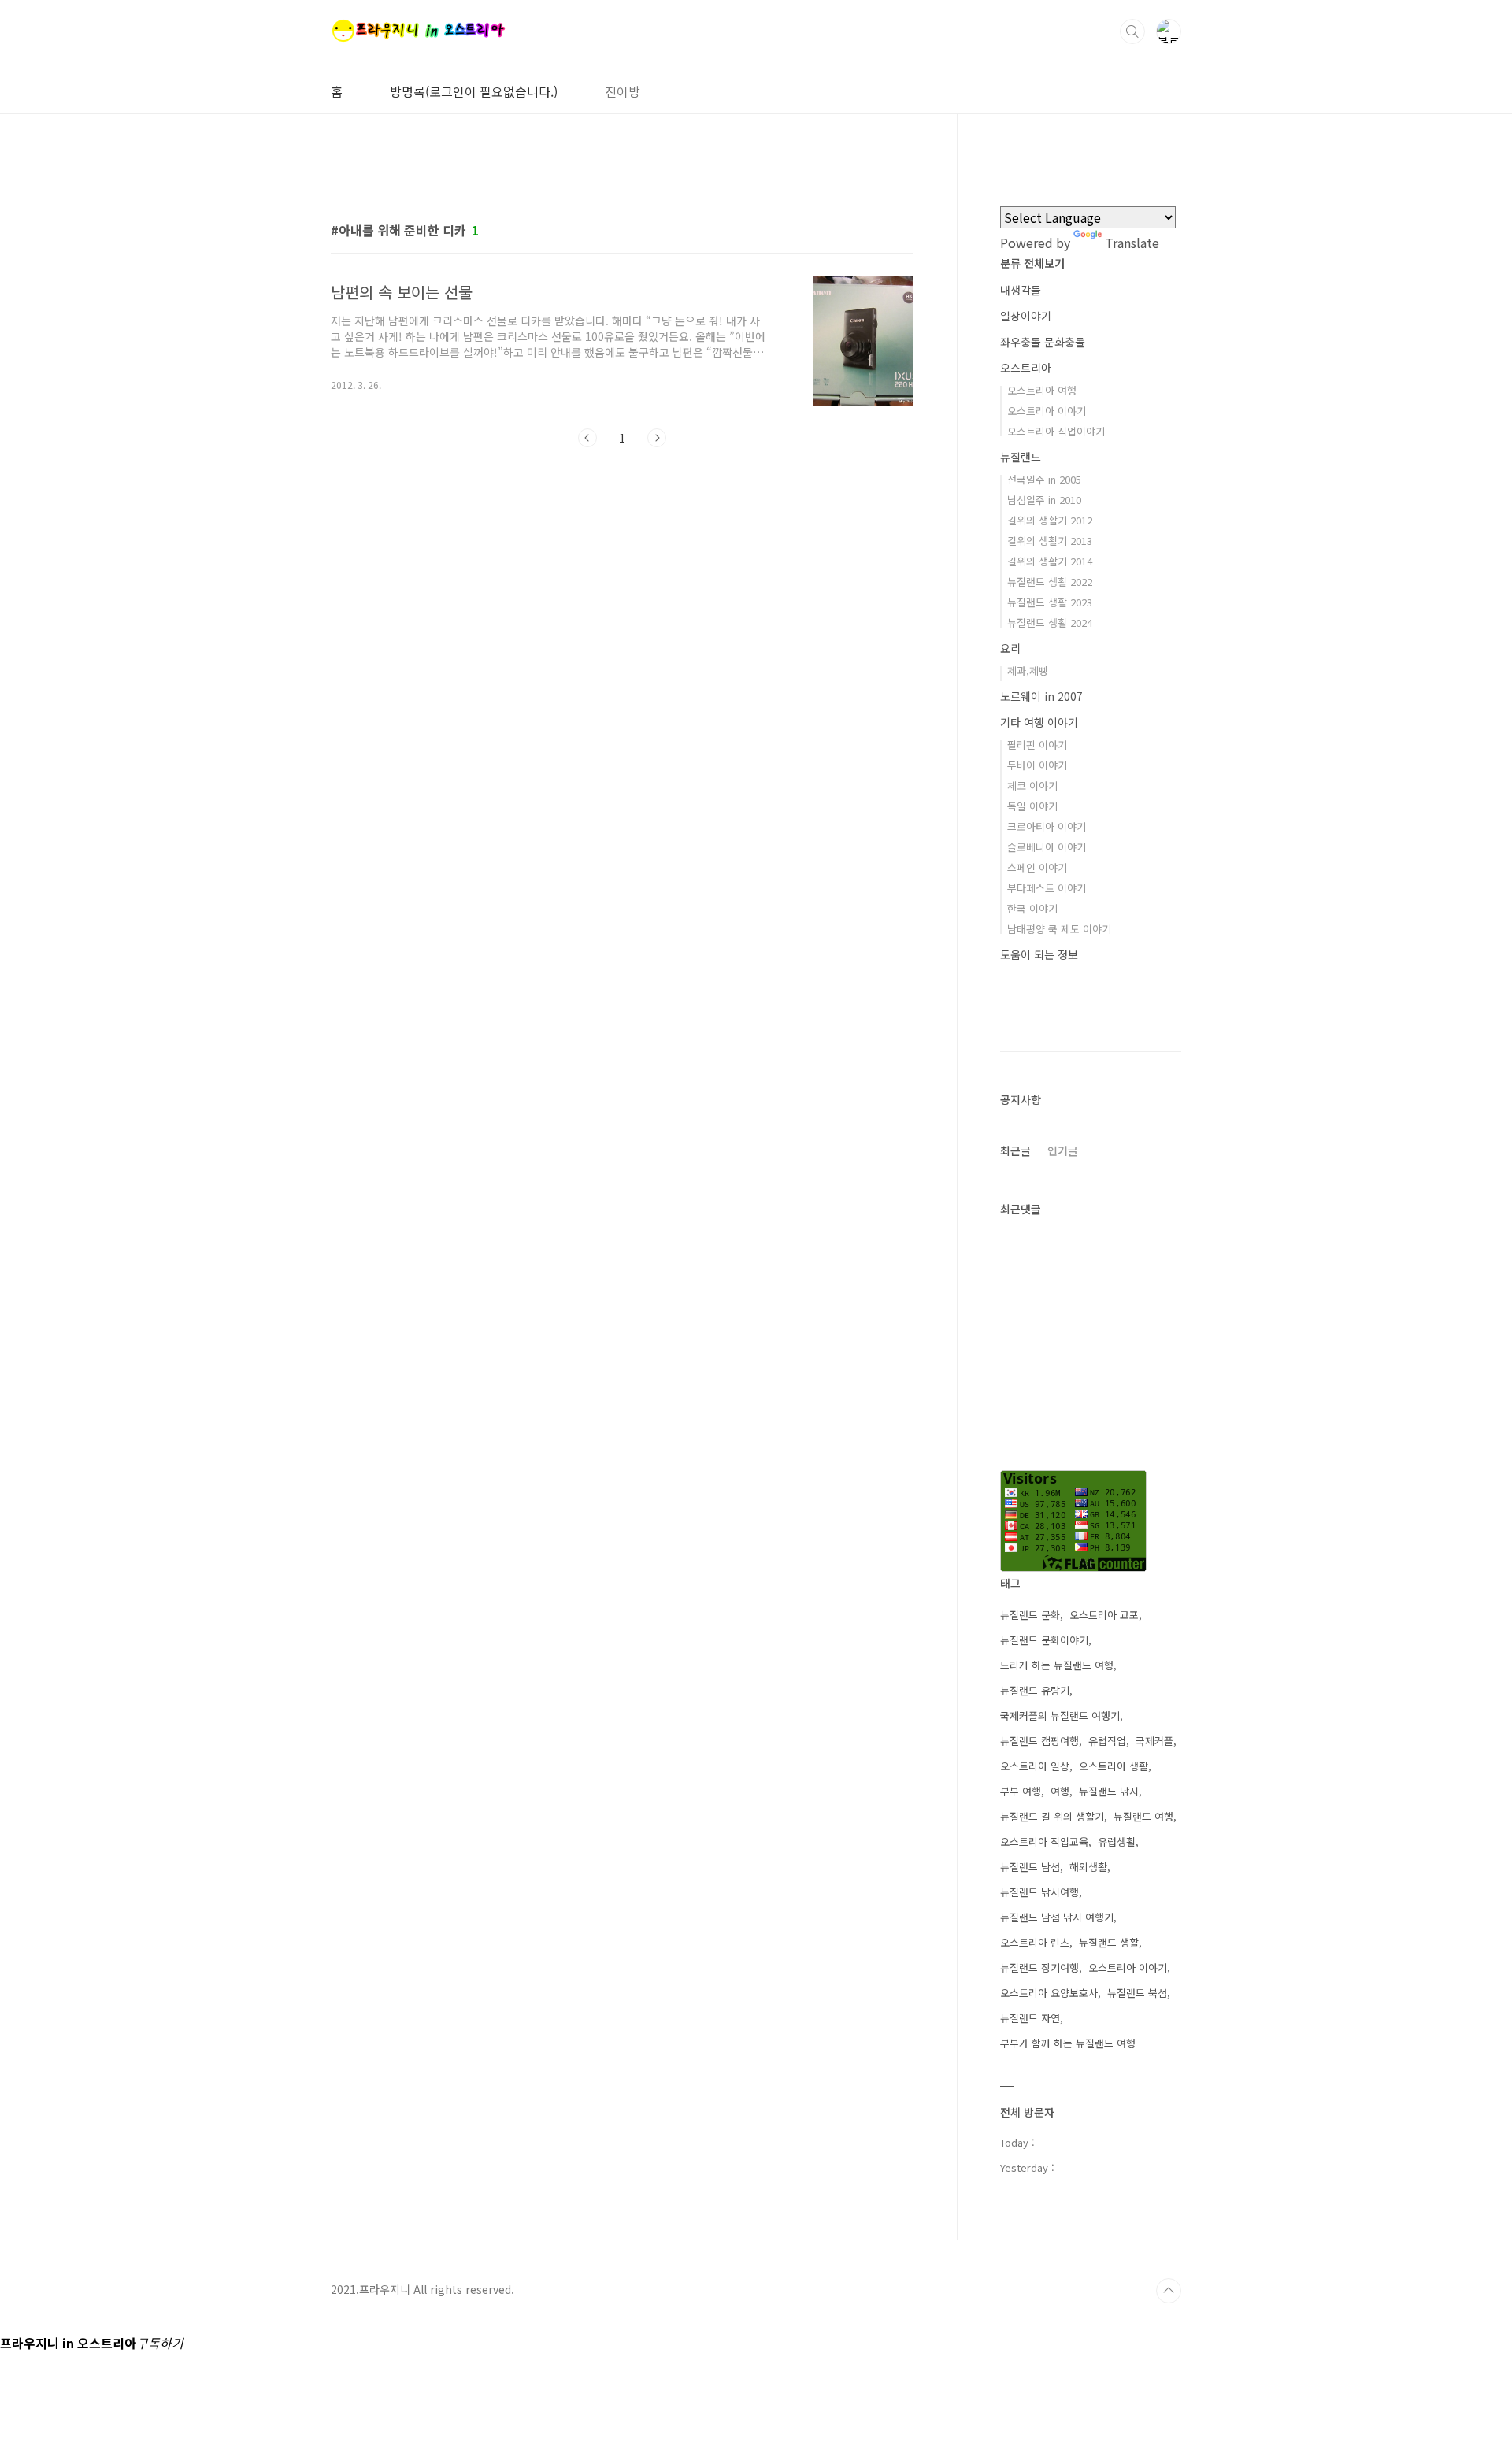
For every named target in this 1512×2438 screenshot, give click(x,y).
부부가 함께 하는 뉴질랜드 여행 (1068, 2043)
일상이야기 (1026, 316)
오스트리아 (1026, 368)
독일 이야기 (1032, 806)
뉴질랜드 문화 (1030, 1615)
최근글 (1015, 1150)
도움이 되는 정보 (1039, 954)
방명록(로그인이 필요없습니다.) (474, 91)
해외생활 (1088, 1867)
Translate (1132, 243)
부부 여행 (1021, 1791)
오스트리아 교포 (1104, 1615)
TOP (1169, 2291)
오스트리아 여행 (1042, 390)
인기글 (1063, 1150)
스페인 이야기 (1037, 867)
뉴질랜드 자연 (1030, 2018)
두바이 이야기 (1037, 765)
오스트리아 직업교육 (1044, 1841)
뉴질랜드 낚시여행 (1039, 1892)
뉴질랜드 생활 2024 (1050, 622)
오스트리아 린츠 (1035, 1942)
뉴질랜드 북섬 (1137, 1993)
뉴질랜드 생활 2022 (1050, 582)
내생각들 (1021, 290)
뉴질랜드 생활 (1109, 1942)
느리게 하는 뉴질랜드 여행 (1057, 1665)
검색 (1132, 31)
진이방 (623, 91)
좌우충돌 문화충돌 (1043, 342)
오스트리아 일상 (1035, 1766)
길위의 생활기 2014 (1050, 561)
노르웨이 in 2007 (1041, 696)
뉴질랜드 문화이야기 (1044, 1640)
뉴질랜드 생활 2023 (1050, 602)
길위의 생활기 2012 (1050, 520)
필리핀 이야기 (1037, 745)
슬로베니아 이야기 (1047, 847)
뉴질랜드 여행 (1143, 1816)
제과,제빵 (1028, 671)
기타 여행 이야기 (1039, 722)
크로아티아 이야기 (1047, 826)
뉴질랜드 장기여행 (1039, 1967)
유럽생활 (1117, 1841)
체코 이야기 (1032, 785)
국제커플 (1154, 1741)
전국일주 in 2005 (1044, 479)
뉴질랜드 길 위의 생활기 (1052, 1816)
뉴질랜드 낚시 (1109, 1791)
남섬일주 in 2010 (1044, 500)
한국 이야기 (1032, 908)
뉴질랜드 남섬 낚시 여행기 (1057, 1917)
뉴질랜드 (1021, 457)
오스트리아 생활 (1114, 1766)
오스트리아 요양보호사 (1049, 1993)
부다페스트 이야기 (1047, 888)
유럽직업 (1107, 1741)
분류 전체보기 (1032, 263)
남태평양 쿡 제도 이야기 (1059, 929)
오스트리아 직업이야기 (1056, 431)
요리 (1010, 648)
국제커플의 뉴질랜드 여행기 (1060, 1715)
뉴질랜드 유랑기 (1035, 1690)
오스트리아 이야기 (1047, 411)
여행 (1060, 1791)
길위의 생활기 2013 (1050, 541)
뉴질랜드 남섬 (1030, 1867)
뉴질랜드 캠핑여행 (1039, 1741)
